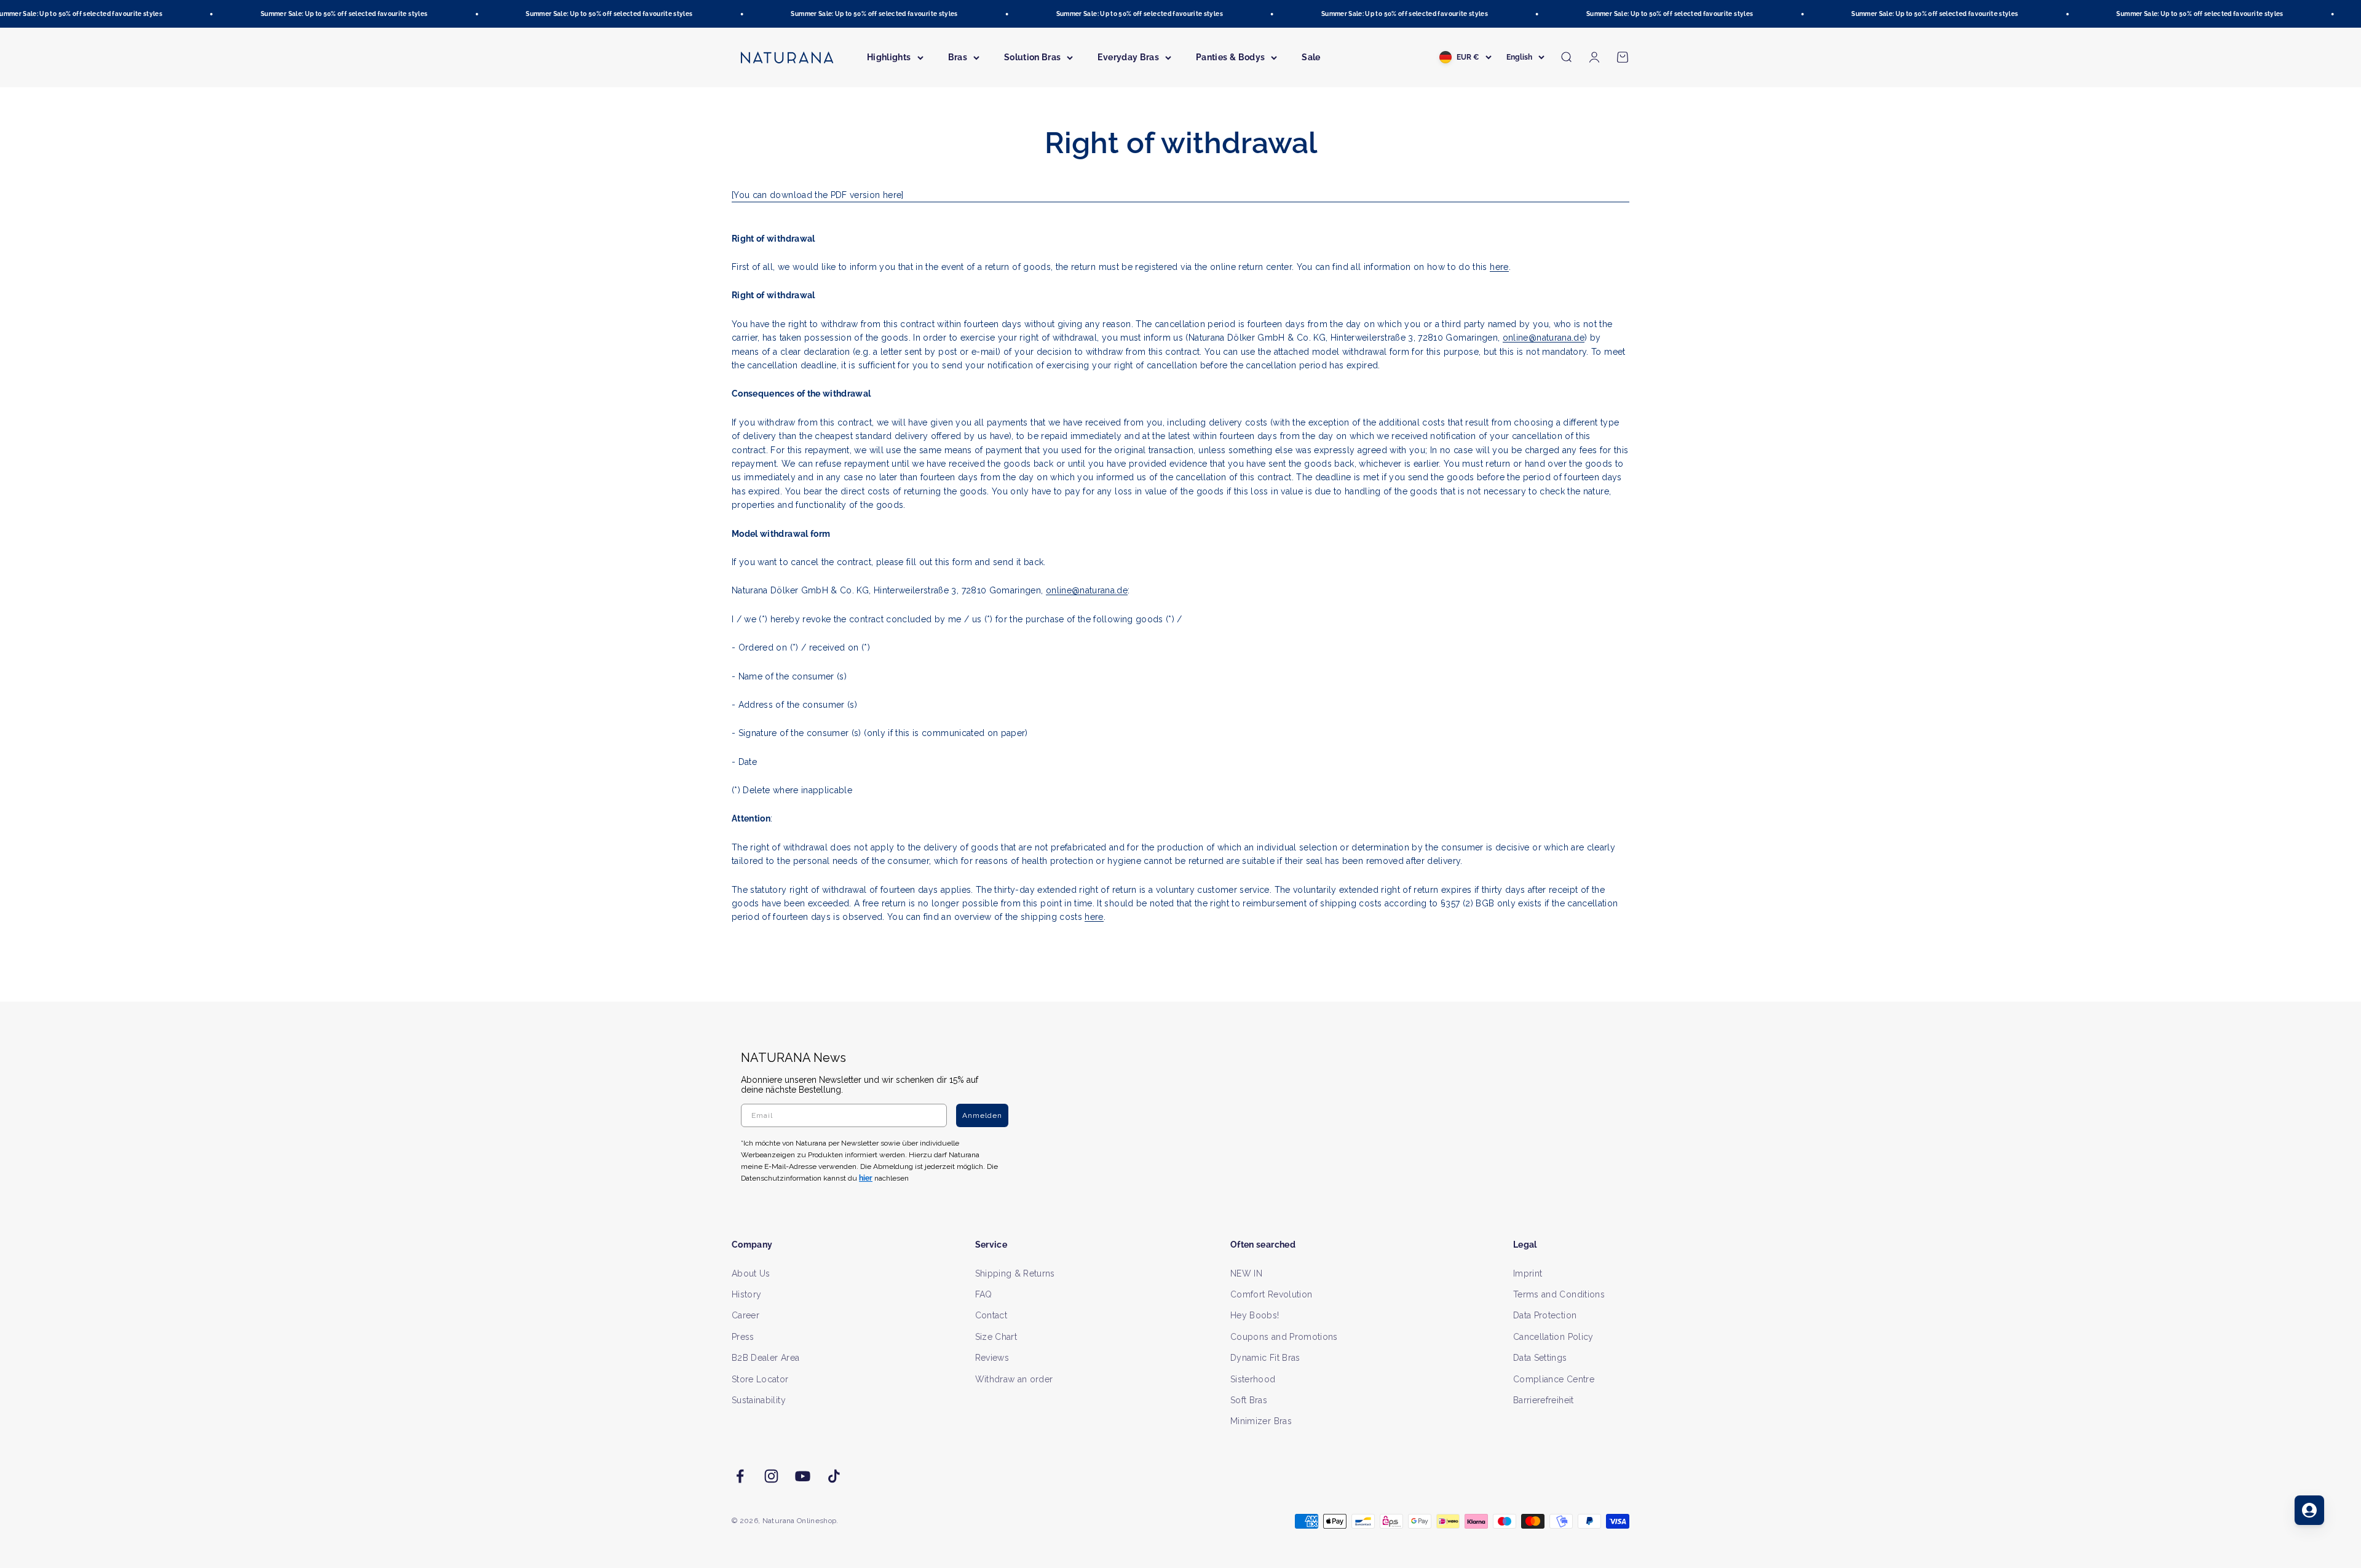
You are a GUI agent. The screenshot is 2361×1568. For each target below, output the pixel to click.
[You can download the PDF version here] (818, 195)
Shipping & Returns (1015, 1273)
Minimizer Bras (1261, 1421)
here (1499, 267)
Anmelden (982, 1115)
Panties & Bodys (1230, 57)
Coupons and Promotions (1284, 1337)
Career (745, 1315)
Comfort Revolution (1271, 1294)
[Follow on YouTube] (803, 1476)
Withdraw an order (1014, 1379)
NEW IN (1246, 1273)
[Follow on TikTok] (834, 1476)
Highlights (889, 57)
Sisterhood (1253, 1379)
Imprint (1528, 1273)
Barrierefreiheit (1544, 1400)
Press (743, 1337)
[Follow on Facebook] (740, 1476)
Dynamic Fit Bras (1265, 1358)
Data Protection (1545, 1315)
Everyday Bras (1128, 57)
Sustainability (759, 1400)
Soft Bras (1249, 1400)
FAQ (984, 1294)
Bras (958, 57)
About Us (751, 1273)
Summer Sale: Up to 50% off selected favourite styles (295, 14)
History (746, 1294)
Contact (991, 1315)
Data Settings (1540, 1358)
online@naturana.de (1544, 338)
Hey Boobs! (1255, 1315)
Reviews (992, 1358)
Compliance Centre (1554, 1379)
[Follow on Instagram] (771, 1476)
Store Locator (760, 1379)
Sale (1311, 57)
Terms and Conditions (1559, 1294)
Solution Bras (1033, 57)
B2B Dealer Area (765, 1358)
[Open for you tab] (2309, 1510)
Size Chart (996, 1337)
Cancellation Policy (1553, 1337)
